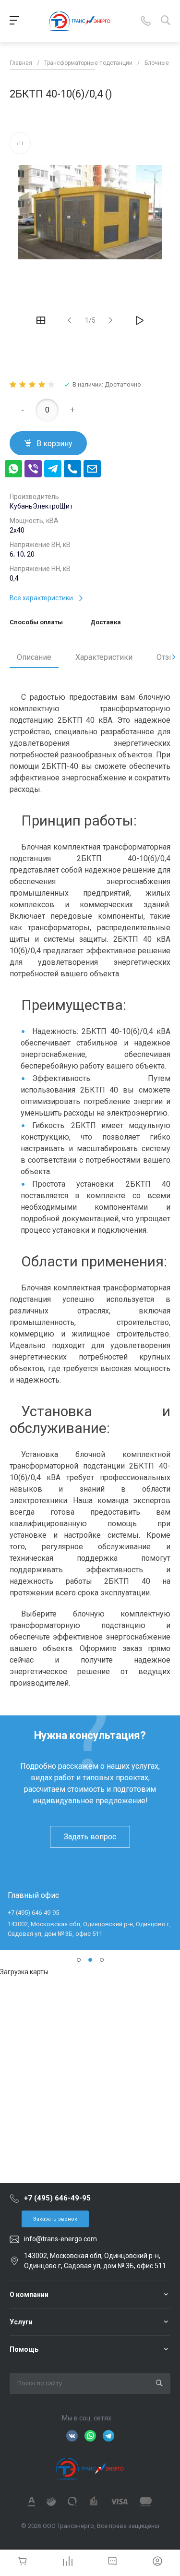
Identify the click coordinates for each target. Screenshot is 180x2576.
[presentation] (174, 657)
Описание (34, 657)
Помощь (24, 2349)
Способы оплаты (36, 622)
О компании (29, 2295)
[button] (79, 1960)
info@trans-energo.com (60, 2239)
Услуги (21, 2322)
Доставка (106, 622)
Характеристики (104, 657)
